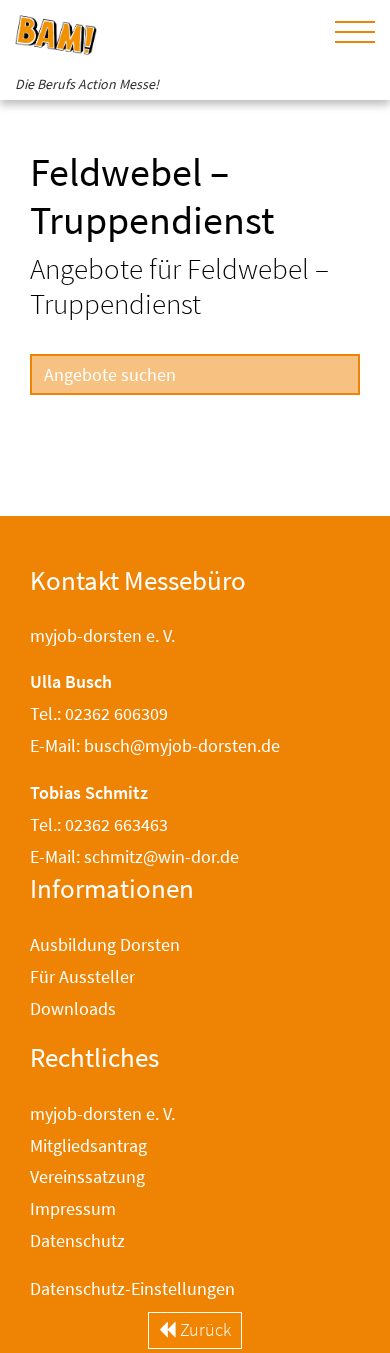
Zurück (203, 1329)
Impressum (73, 1208)
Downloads (73, 1008)
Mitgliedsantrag (88, 1145)
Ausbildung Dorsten (105, 944)
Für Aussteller (82, 976)
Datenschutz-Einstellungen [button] (132, 1288)
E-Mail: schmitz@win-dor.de (134, 856)
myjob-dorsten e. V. (102, 1113)
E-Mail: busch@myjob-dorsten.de (155, 745)
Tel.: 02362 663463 (99, 824)
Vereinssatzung (87, 1176)
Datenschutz (77, 1240)
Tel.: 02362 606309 (99, 713)
